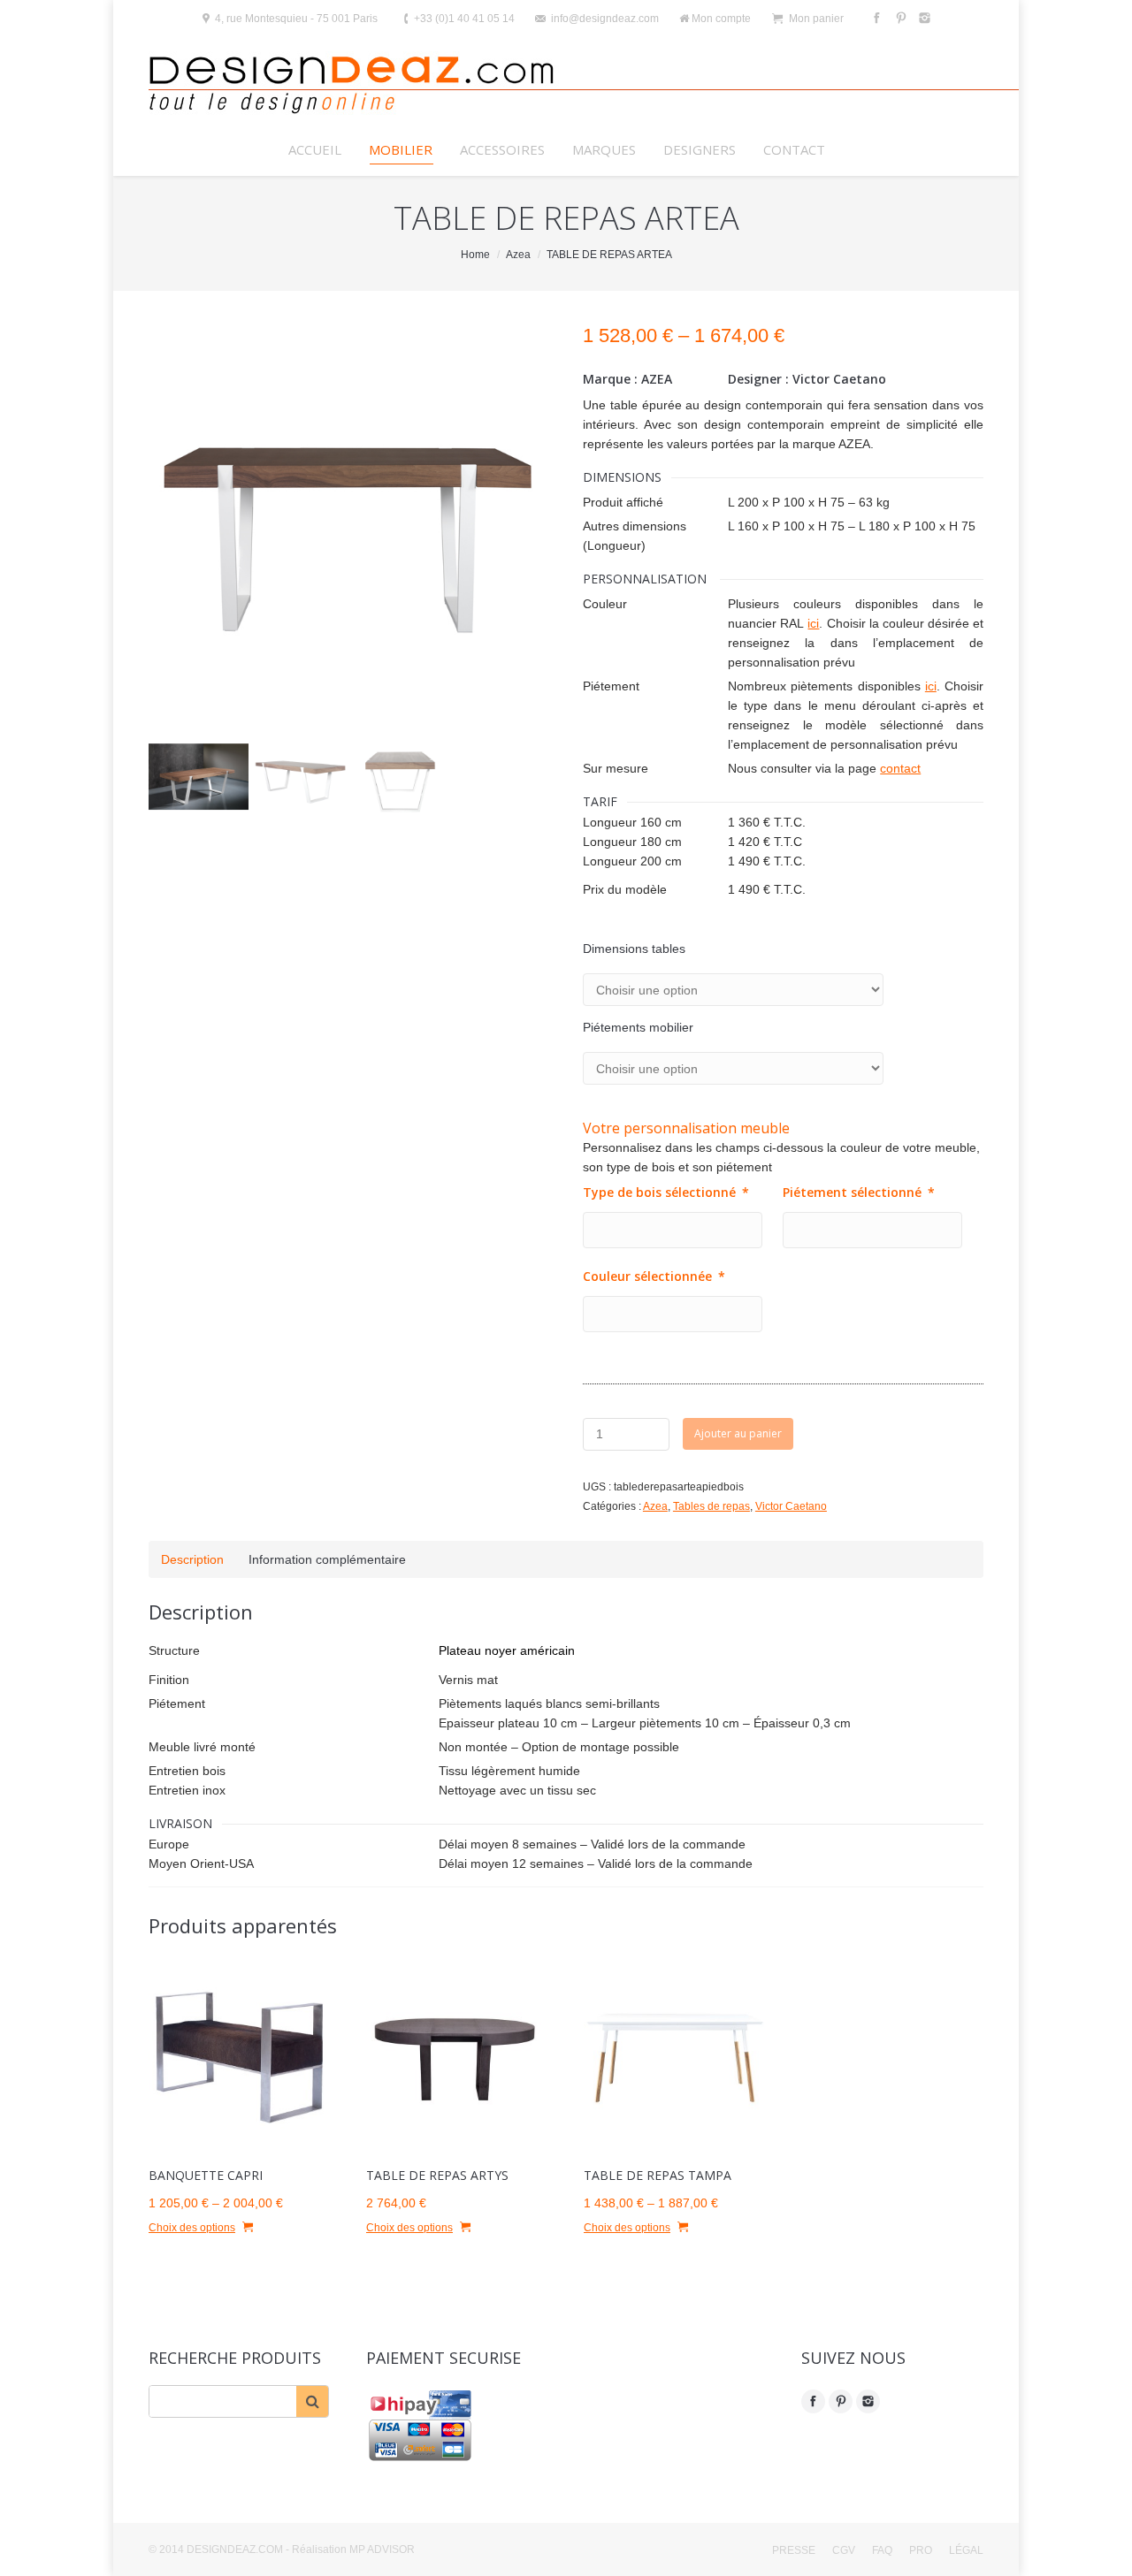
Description (192, 1559)
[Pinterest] (899, 18)
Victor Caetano (791, 1506)
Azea (518, 255)
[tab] (192, 1559)
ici (813, 623)
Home (475, 255)
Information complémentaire (327, 1559)
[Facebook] (875, 18)
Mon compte (721, 19)
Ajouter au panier (738, 1433)
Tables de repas (711, 1506)
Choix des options (192, 2228)
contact (900, 768)
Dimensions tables (634, 949)
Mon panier (816, 19)
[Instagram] (923, 18)
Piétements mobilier (638, 1027)
